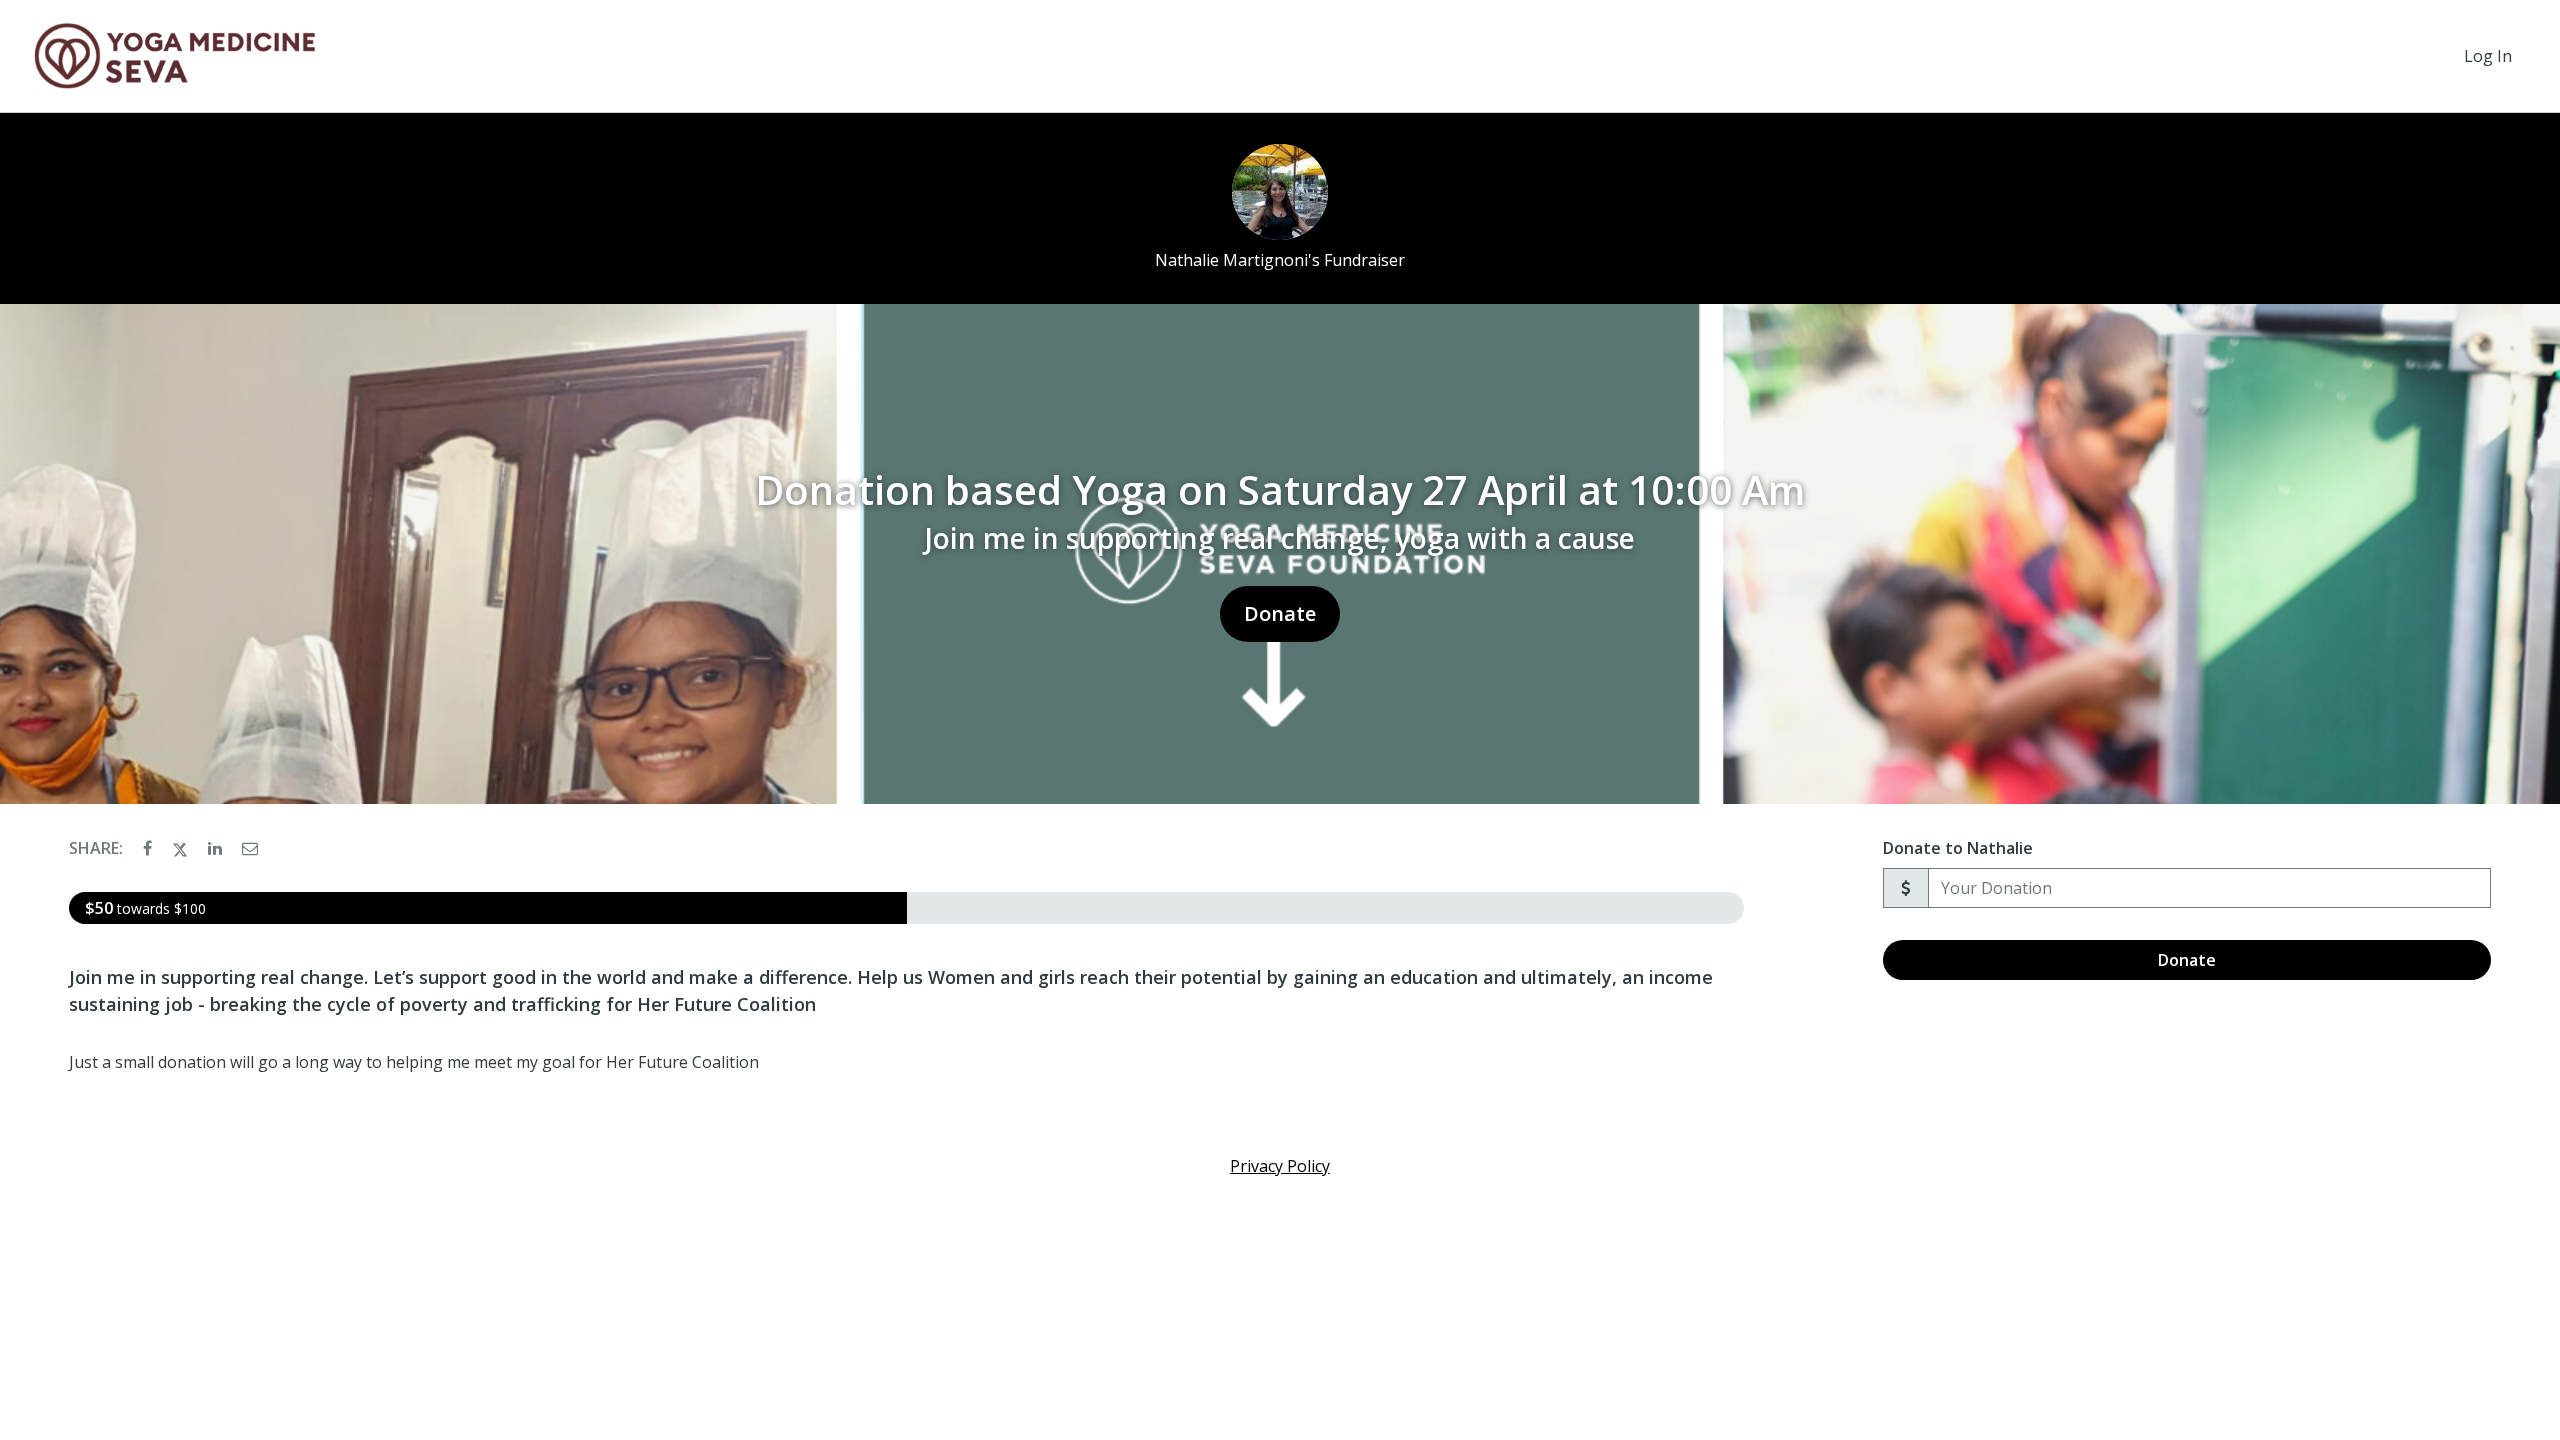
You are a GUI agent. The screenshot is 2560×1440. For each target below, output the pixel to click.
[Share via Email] (250, 848)
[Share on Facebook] (149, 848)
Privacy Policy (1280, 1166)
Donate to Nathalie (1958, 848)
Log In (2488, 56)
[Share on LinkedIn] (217, 848)
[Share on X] (182, 848)
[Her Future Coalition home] (176, 56)
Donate (1280, 613)
